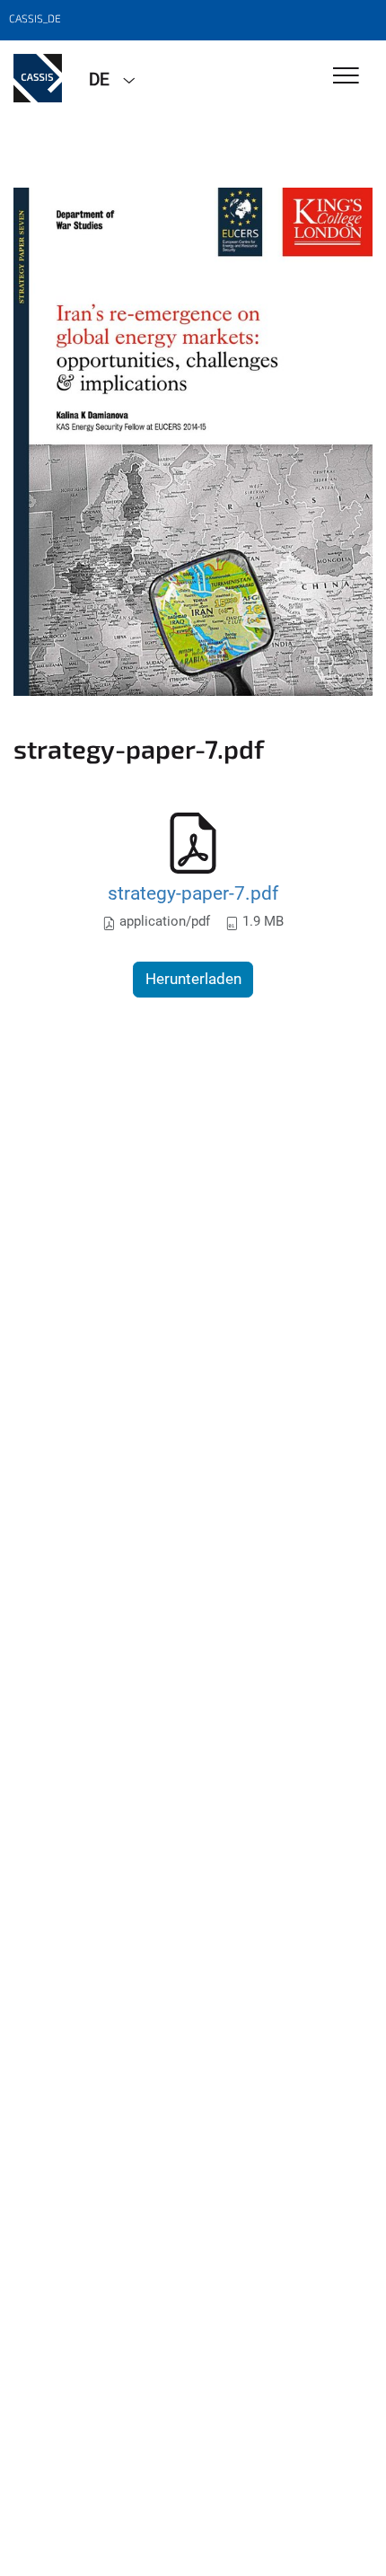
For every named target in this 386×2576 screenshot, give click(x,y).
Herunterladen (193, 979)
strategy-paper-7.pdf (193, 893)
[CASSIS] (38, 78)
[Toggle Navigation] (346, 77)
